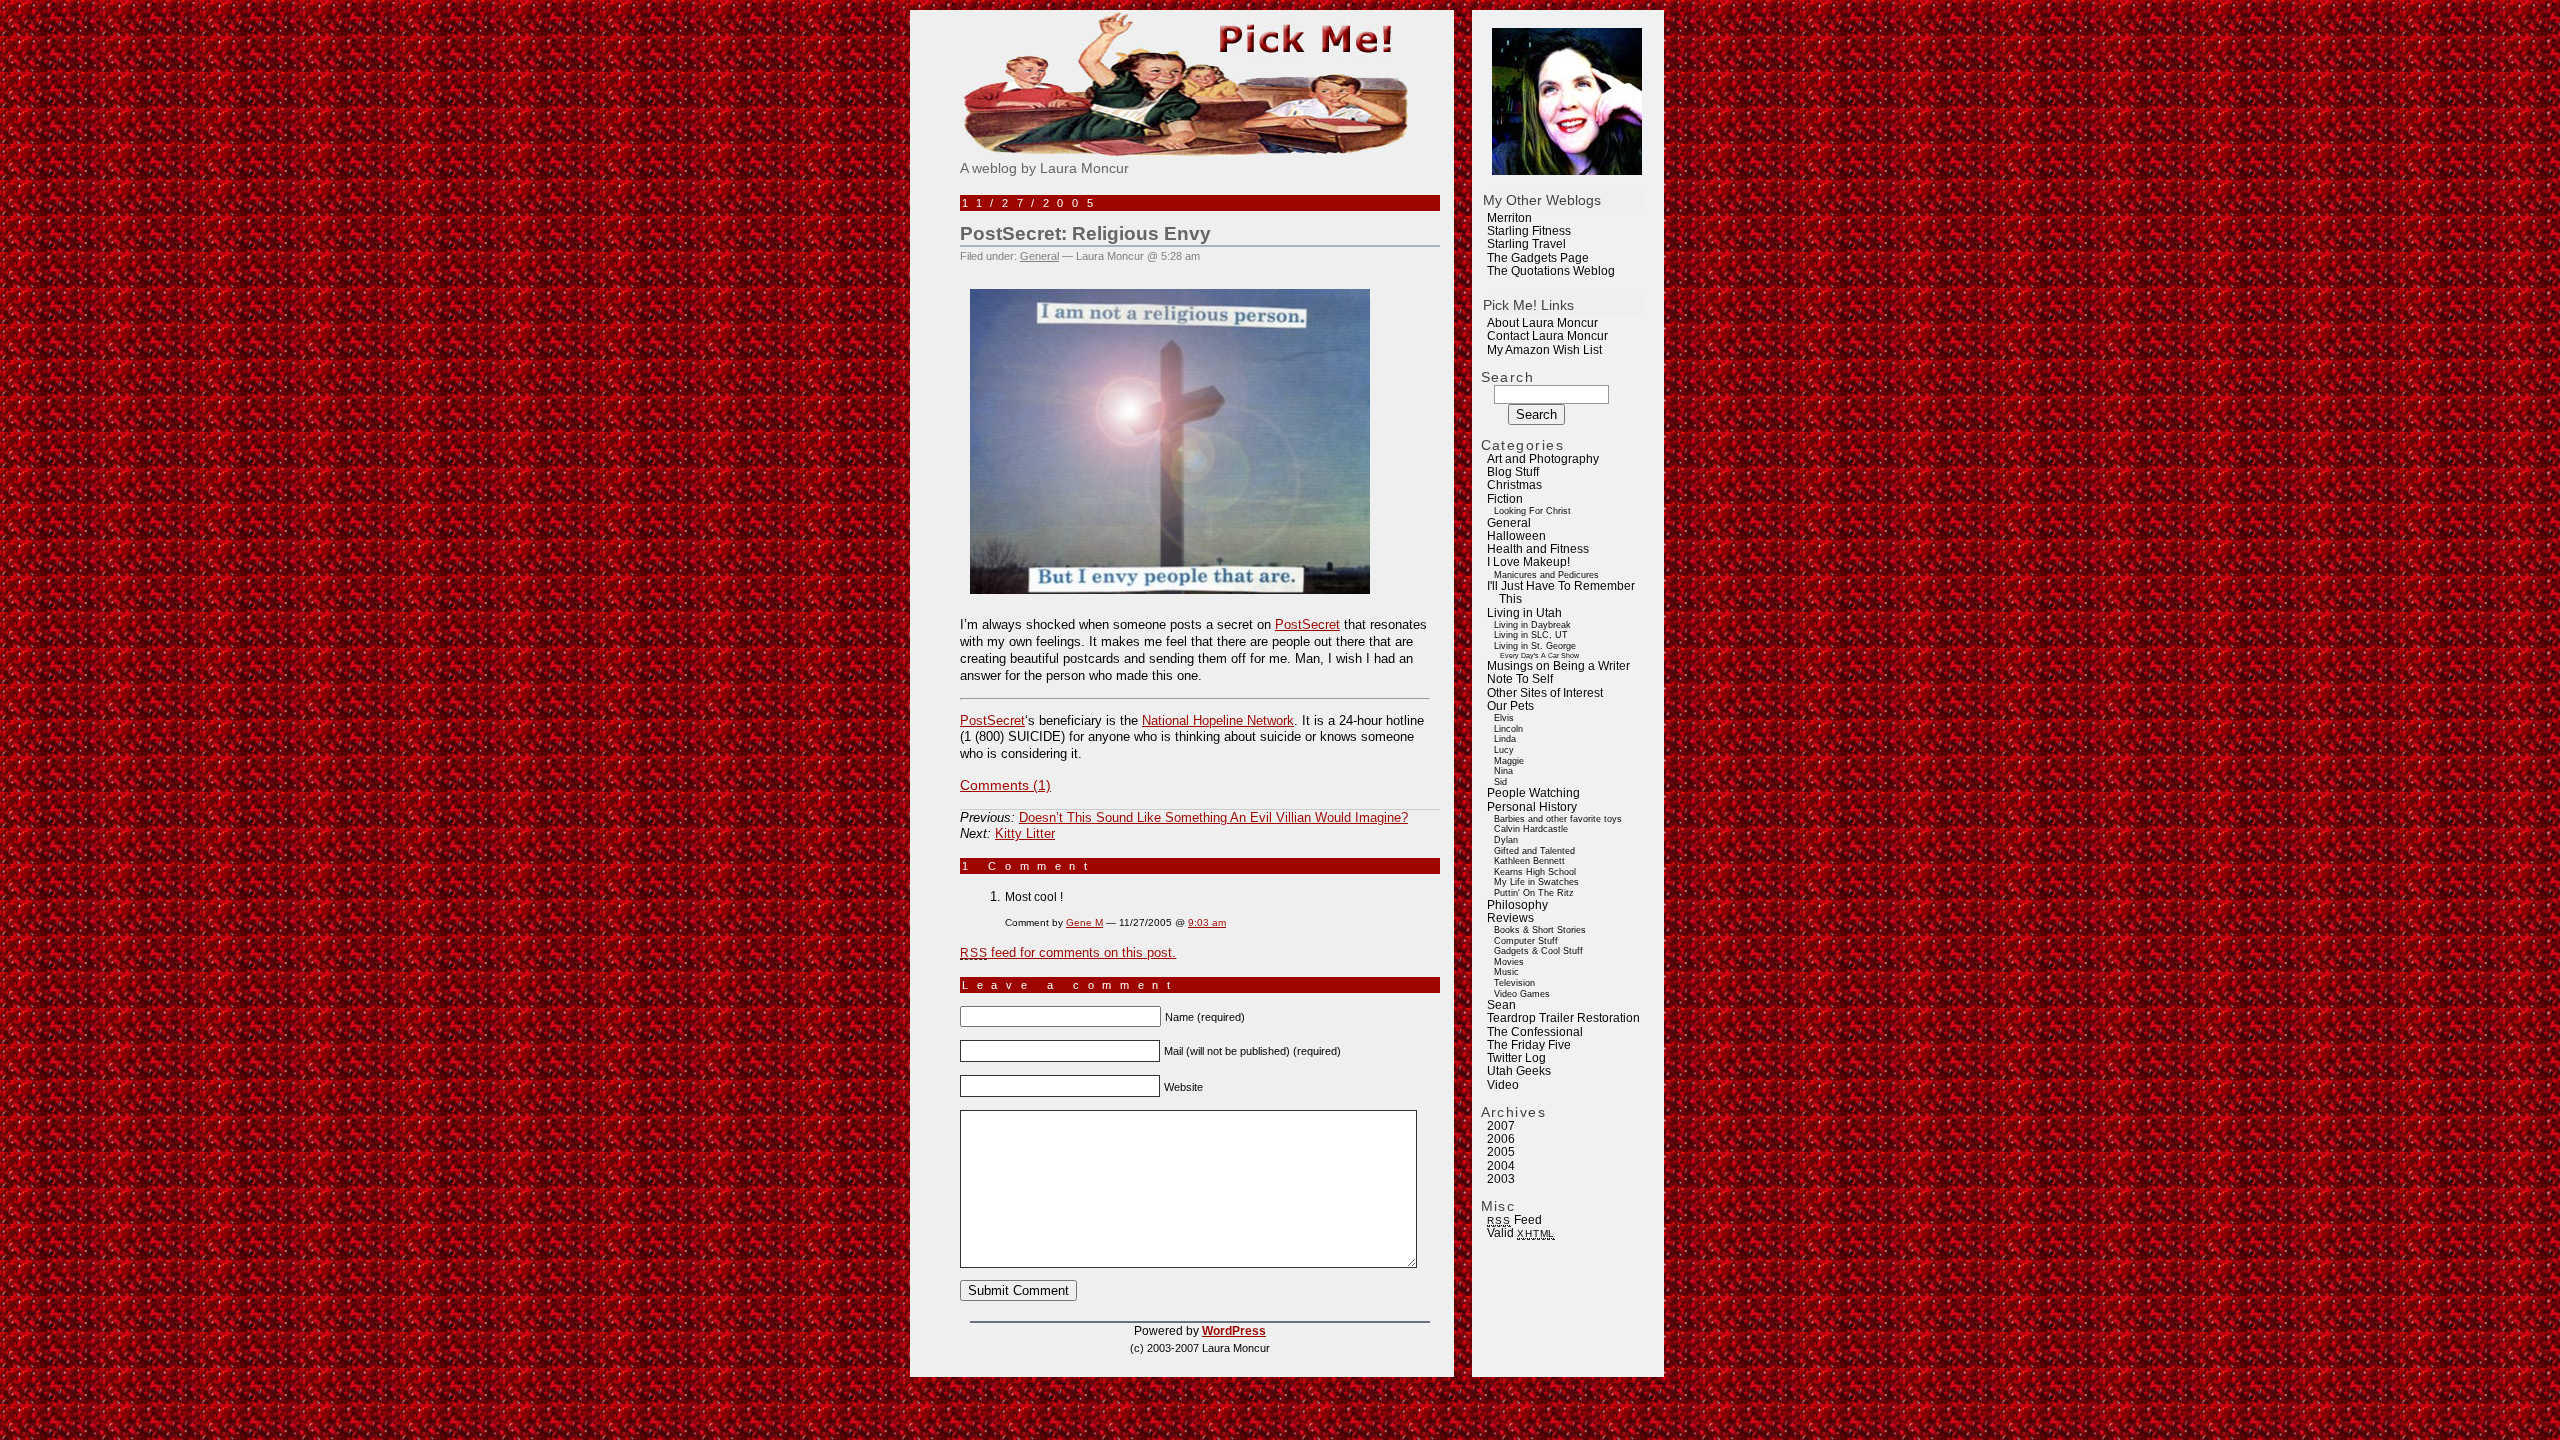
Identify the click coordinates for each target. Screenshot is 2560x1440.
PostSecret (1307, 624)
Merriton (1509, 218)
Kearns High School (1535, 872)
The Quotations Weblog (1551, 271)
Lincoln (1508, 729)
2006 (1501, 1139)
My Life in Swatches (1536, 882)
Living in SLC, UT (1531, 635)
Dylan (1506, 840)
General (1509, 523)
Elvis (1504, 718)
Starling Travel (1526, 244)
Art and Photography (1543, 459)
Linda (1505, 739)
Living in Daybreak (1532, 625)
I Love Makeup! (1528, 562)
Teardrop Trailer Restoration (1563, 1018)
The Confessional (1535, 1032)
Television (1514, 983)
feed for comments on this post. (1068, 952)
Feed (1514, 1220)
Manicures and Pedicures (1546, 575)
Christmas (1514, 485)
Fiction (1505, 499)
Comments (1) (1005, 785)
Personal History (1532, 807)
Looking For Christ (1532, 511)
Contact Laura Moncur (1547, 336)
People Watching (1533, 793)
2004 (1501, 1166)
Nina (1503, 771)
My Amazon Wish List (1544, 350)
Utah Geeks (1519, 1071)
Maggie (1509, 761)
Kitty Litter (1025, 833)
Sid (1500, 782)
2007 (1501, 1126)
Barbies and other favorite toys (1558, 819)
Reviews (1510, 918)
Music (1506, 972)
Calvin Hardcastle (1531, 829)
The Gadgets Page (1538, 258)
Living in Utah (1524, 613)
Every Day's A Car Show (1539, 655)
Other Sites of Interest (1545, 693)
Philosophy (1517, 905)
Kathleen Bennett (1529, 861)
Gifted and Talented (1534, 851)
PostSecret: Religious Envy (1085, 233)
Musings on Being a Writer (1558, 666)
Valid (1521, 1233)
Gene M (1084, 922)
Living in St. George (1535, 646)
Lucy (1504, 750)
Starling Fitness (1529, 231)
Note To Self (1520, 679)
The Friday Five (1529, 1045)
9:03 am (1207, 922)
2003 (1501, 1179)
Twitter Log (1516, 1058)
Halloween (1516, 536)
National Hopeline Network (1218, 720)
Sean (1501, 1005)
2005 (1501, 1152)
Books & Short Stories (1540, 930)
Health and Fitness (1538, 549)
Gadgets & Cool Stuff (1538, 951)
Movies (1509, 962)
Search (1508, 377)
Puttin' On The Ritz (1534, 893)
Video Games (1522, 994)
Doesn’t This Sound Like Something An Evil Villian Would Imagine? (1213, 817)
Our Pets (1510, 706)
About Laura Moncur (1542, 323)
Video (1503, 1085)
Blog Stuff (1513, 472)
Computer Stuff (1526, 941)
